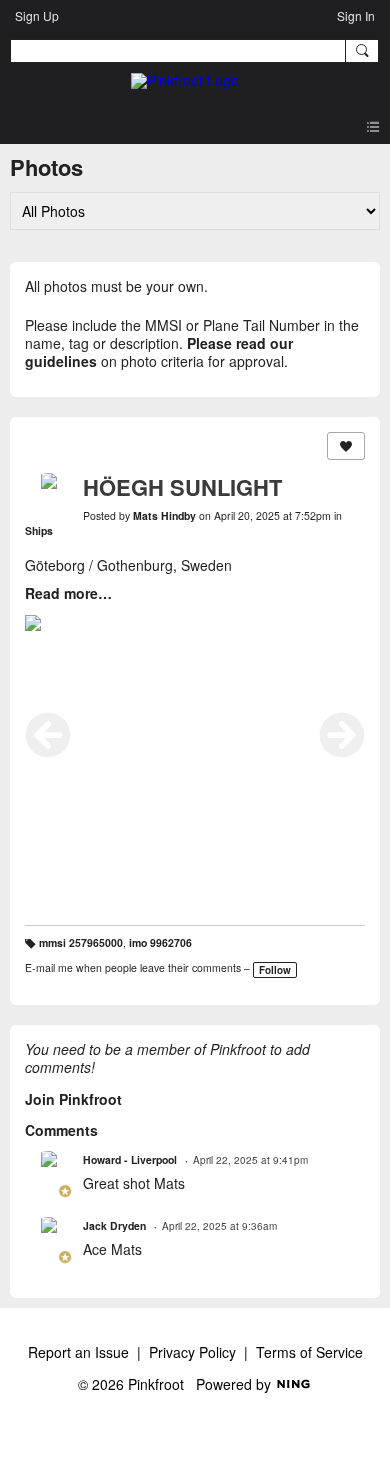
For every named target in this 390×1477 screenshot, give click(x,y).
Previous (48, 735)
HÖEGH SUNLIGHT (182, 487)
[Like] (346, 446)
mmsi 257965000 (81, 942)
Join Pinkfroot (73, 1099)
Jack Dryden (114, 1225)
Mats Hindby (164, 515)
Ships (39, 530)
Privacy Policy (192, 1352)
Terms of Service (309, 1352)
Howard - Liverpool (130, 1159)
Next (342, 735)
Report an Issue (78, 1352)
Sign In (356, 15)
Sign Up (37, 15)
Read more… (68, 593)
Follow (275, 970)
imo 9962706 (160, 942)
